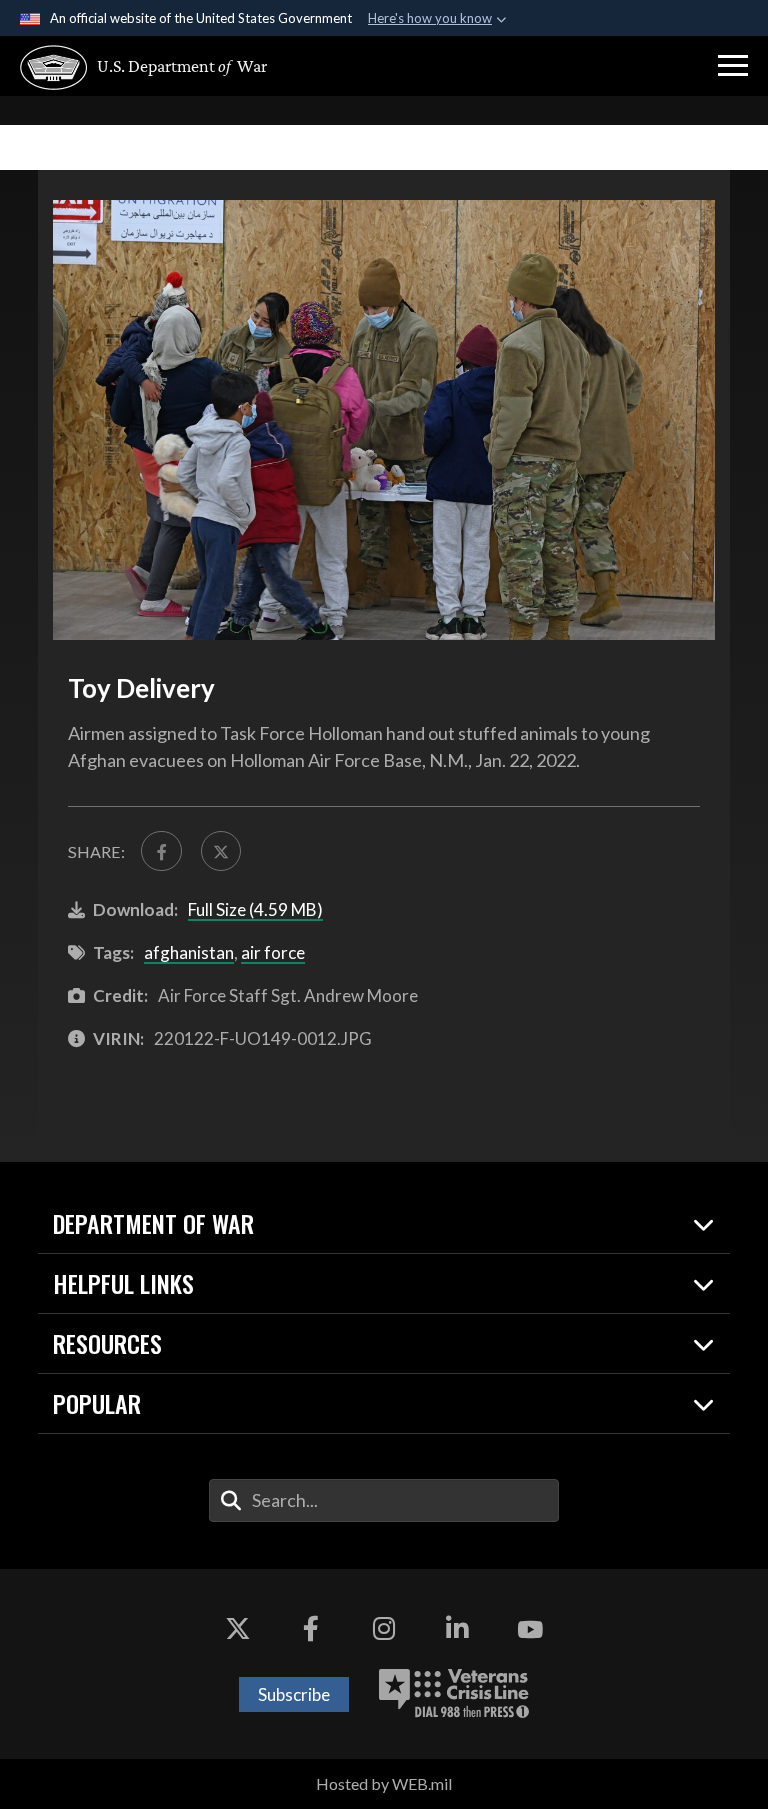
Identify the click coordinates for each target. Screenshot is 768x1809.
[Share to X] (221, 851)
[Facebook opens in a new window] (311, 1629)
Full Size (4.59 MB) (255, 909)
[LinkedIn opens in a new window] (457, 1629)
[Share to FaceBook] (161, 851)
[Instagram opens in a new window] (384, 1629)
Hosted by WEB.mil (384, 1783)
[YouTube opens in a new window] (530, 1629)
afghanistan (189, 952)
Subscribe (294, 1694)
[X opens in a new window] (238, 1629)
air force (273, 952)
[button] (733, 66)
